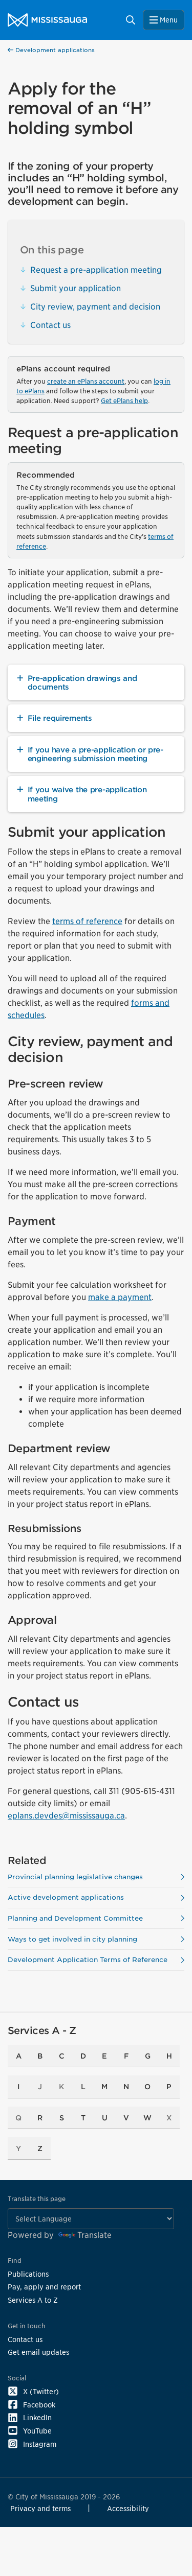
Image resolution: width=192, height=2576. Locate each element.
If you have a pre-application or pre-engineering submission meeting (95, 754)
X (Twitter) (41, 2391)
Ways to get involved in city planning (72, 1939)
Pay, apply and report (44, 2287)
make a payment (120, 1297)
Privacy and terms (40, 2508)
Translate (94, 2235)
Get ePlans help (124, 401)
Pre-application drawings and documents (82, 682)
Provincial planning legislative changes (75, 1877)
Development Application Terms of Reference (88, 1960)
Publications (28, 2274)
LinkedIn (37, 2417)
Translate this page (37, 2199)
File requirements (60, 718)
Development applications (54, 50)
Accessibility (128, 2508)
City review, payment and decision (95, 307)
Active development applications (66, 1897)
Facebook (39, 2405)
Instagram (40, 2444)
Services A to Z (33, 2300)
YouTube (37, 2431)
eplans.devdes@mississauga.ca (66, 1816)
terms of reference (87, 921)
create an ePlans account (86, 381)
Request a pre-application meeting (96, 270)
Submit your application (76, 288)
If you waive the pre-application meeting (87, 794)
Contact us (50, 325)
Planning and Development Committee (75, 1918)
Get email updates (38, 2352)
